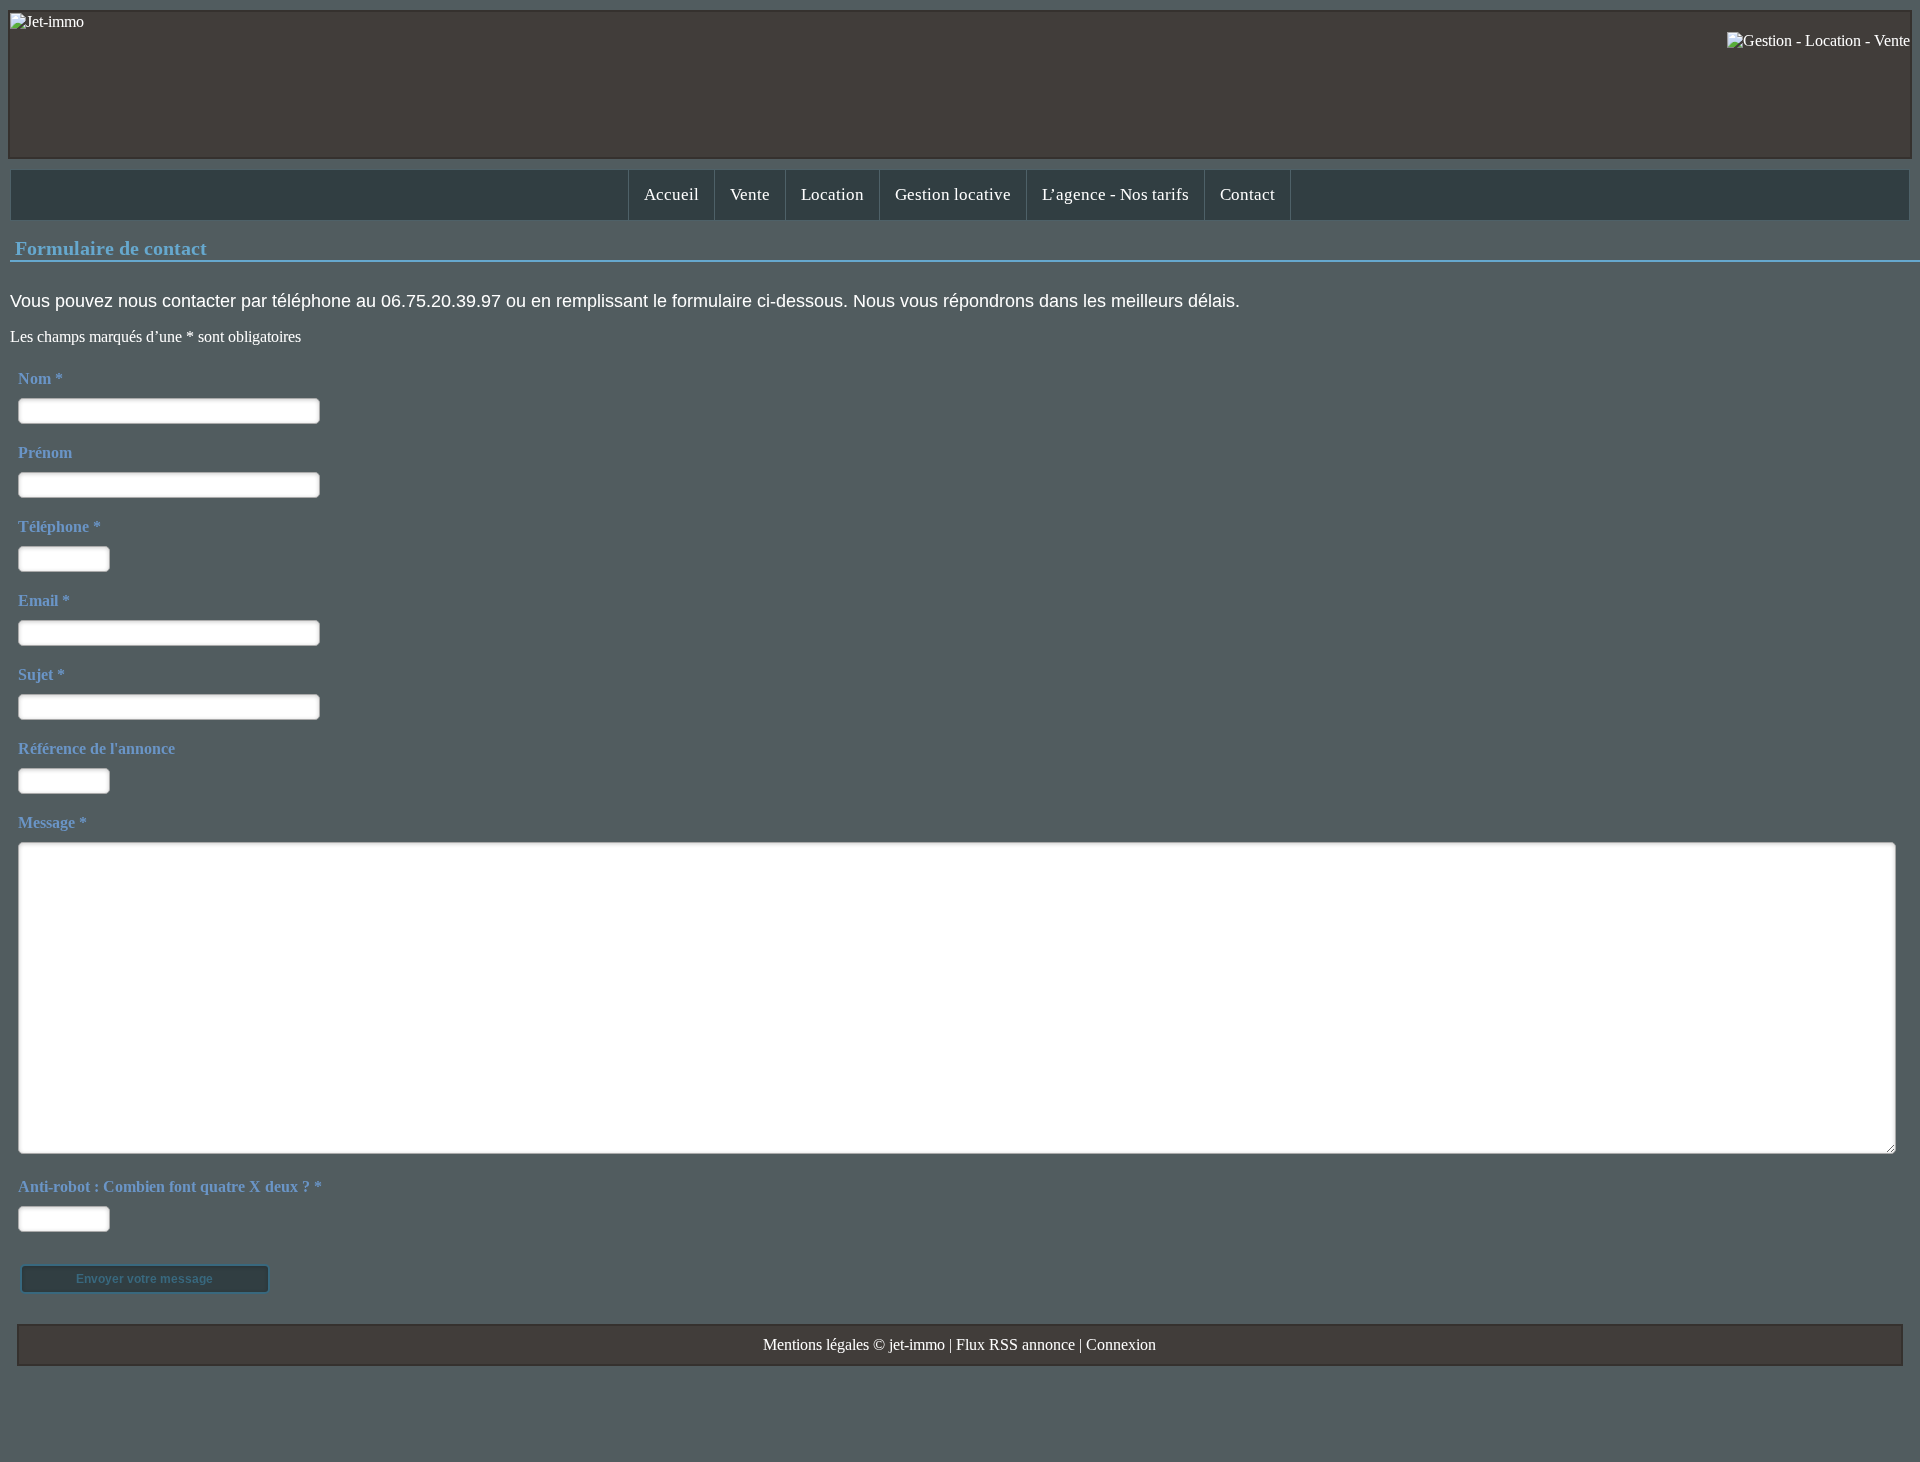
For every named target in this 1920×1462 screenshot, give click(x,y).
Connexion (1121, 1344)
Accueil (671, 194)
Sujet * (41, 674)
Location (832, 194)
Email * (44, 600)
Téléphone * (59, 526)
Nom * (40, 378)
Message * (52, 822)
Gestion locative (953, 194)
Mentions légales (816, 1344)
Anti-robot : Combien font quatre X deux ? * (170, 1186)
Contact (1247, 194)
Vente (750, 194)
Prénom (45, 452)
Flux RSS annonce (1015, 1344)
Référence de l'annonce (96, 748)
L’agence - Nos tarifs (1115, 194)
